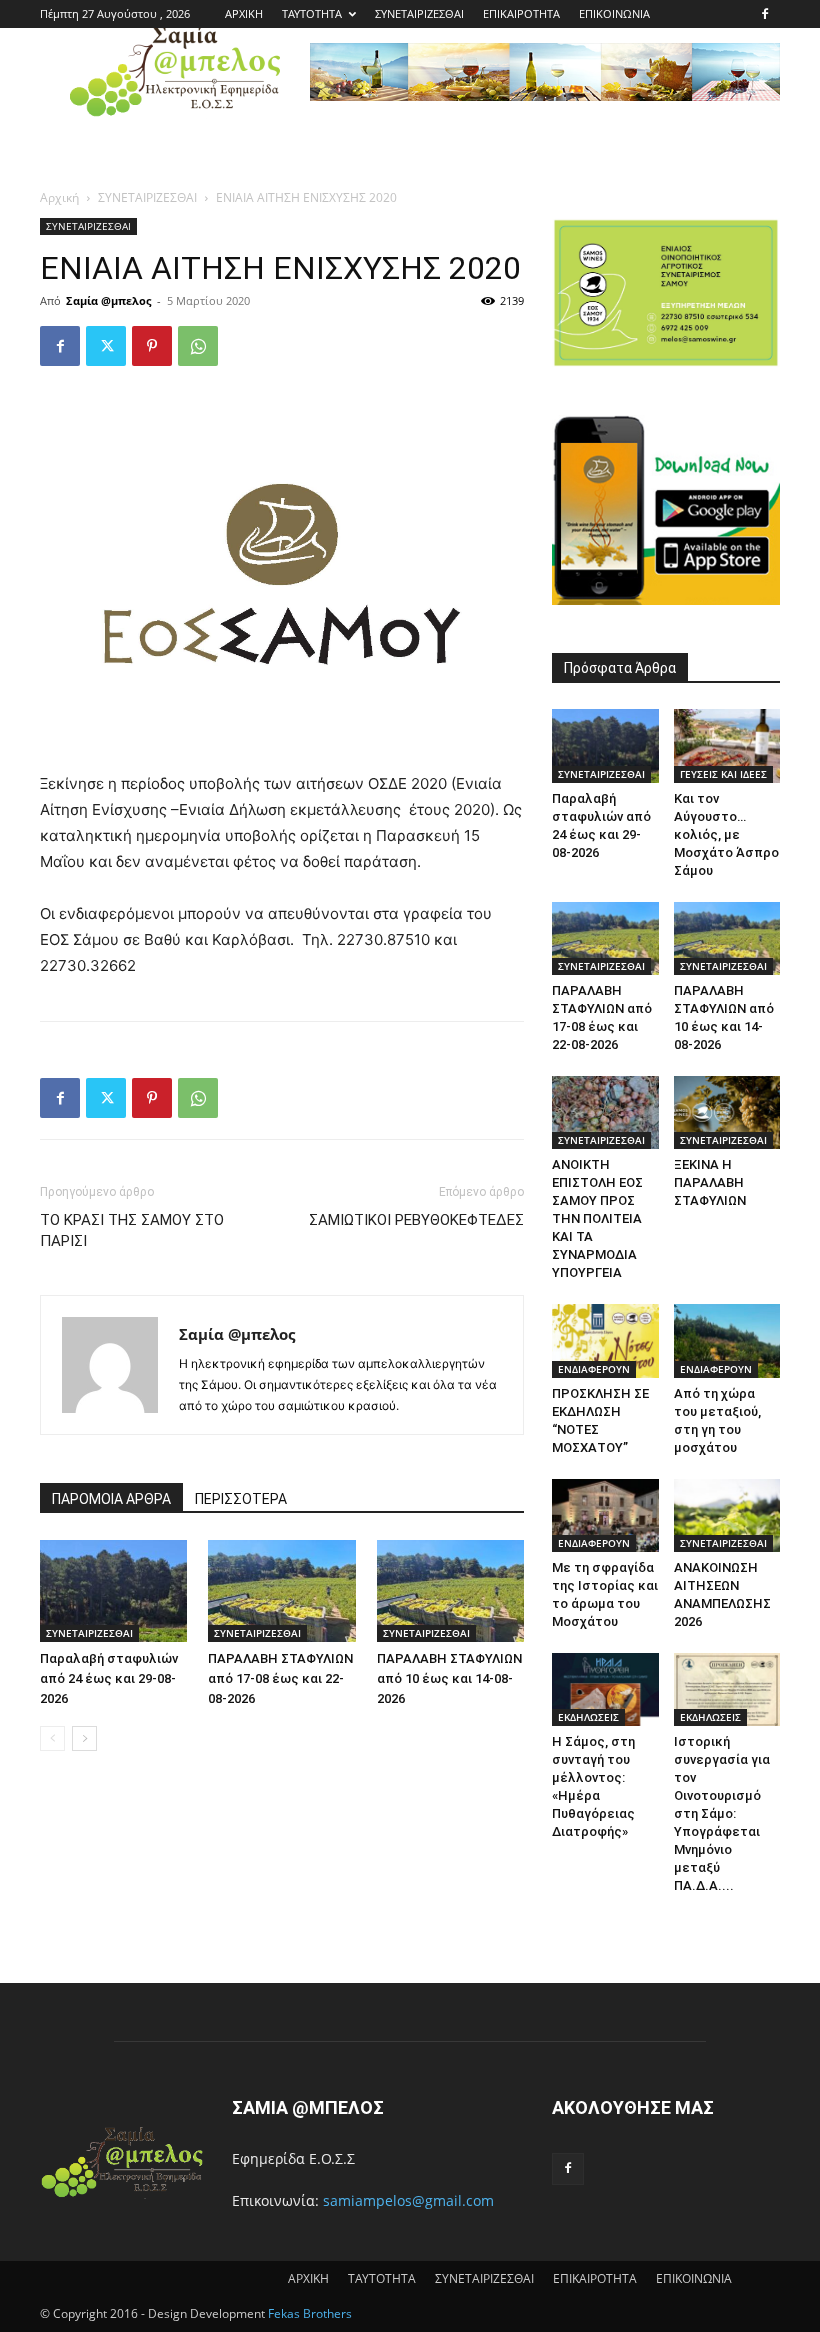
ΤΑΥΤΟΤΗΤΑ (312, 13)
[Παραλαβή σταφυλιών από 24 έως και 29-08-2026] (113, 1590)
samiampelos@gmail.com (408, 2200)
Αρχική (59, 197)
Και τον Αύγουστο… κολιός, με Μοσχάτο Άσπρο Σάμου (726, 834)
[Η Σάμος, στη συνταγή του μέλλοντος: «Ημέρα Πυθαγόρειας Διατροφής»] (605, 1689)
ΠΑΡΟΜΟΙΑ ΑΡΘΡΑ (111, 1499)
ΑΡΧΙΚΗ (244, 13)
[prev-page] (52, 1738)
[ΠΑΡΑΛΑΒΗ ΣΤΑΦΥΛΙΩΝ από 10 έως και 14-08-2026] (450, 1590)
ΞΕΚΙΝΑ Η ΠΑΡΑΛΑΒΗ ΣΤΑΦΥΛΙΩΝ (710, 1182)
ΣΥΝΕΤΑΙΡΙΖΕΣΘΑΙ (419, 13)
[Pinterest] (152, 346)
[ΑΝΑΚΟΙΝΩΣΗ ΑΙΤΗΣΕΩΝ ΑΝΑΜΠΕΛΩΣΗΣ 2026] (727, 1515)
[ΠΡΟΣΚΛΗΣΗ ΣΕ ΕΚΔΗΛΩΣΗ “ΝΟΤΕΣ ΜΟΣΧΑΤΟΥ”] (605, 1340)
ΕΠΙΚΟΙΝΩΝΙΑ (614, 13)
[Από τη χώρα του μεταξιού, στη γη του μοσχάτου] (727, 1340)
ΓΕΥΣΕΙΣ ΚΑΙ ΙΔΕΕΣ (723, 774)
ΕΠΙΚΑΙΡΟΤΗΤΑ (521, 13)
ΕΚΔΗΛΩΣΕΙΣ (588, 1717)
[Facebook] (765, 14)
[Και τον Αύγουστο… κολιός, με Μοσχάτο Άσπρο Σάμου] (727, 745)
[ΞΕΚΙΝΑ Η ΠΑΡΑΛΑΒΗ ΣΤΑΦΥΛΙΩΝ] (727, 1112)
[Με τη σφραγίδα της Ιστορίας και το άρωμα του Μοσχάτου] (605, 1515)
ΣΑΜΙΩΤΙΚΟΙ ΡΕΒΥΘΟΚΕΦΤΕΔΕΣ (416, 1220)
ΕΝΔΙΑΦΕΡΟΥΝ (594, 1369)
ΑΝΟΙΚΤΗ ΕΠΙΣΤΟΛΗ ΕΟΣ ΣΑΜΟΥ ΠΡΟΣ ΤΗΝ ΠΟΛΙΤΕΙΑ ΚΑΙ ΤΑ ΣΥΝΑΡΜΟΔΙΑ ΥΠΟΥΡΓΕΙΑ (597, 1218)
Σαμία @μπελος (108, 300)
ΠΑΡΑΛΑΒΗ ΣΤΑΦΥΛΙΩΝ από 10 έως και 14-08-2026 (449, 1678)
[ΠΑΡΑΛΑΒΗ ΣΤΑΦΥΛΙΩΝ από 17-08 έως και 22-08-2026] (281, 1590)
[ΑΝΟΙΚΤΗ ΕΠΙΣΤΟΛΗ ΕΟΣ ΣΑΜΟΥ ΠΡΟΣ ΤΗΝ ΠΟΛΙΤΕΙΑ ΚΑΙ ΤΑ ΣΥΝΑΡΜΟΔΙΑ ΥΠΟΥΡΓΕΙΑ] (605, 1112)
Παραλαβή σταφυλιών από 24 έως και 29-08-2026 (109, 1678)
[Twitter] (106, 346)
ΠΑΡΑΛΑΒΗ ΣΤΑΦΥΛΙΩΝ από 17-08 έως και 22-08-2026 (280, 1678)
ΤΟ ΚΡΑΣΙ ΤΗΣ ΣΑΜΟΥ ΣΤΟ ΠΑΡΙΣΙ (132, 1230)
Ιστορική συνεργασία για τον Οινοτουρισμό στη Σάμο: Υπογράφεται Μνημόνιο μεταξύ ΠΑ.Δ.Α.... (722, 1813)
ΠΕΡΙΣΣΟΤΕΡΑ (241, 1499)
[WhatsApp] (198, 346)
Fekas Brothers (308, 2313)
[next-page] (84, 1738)
